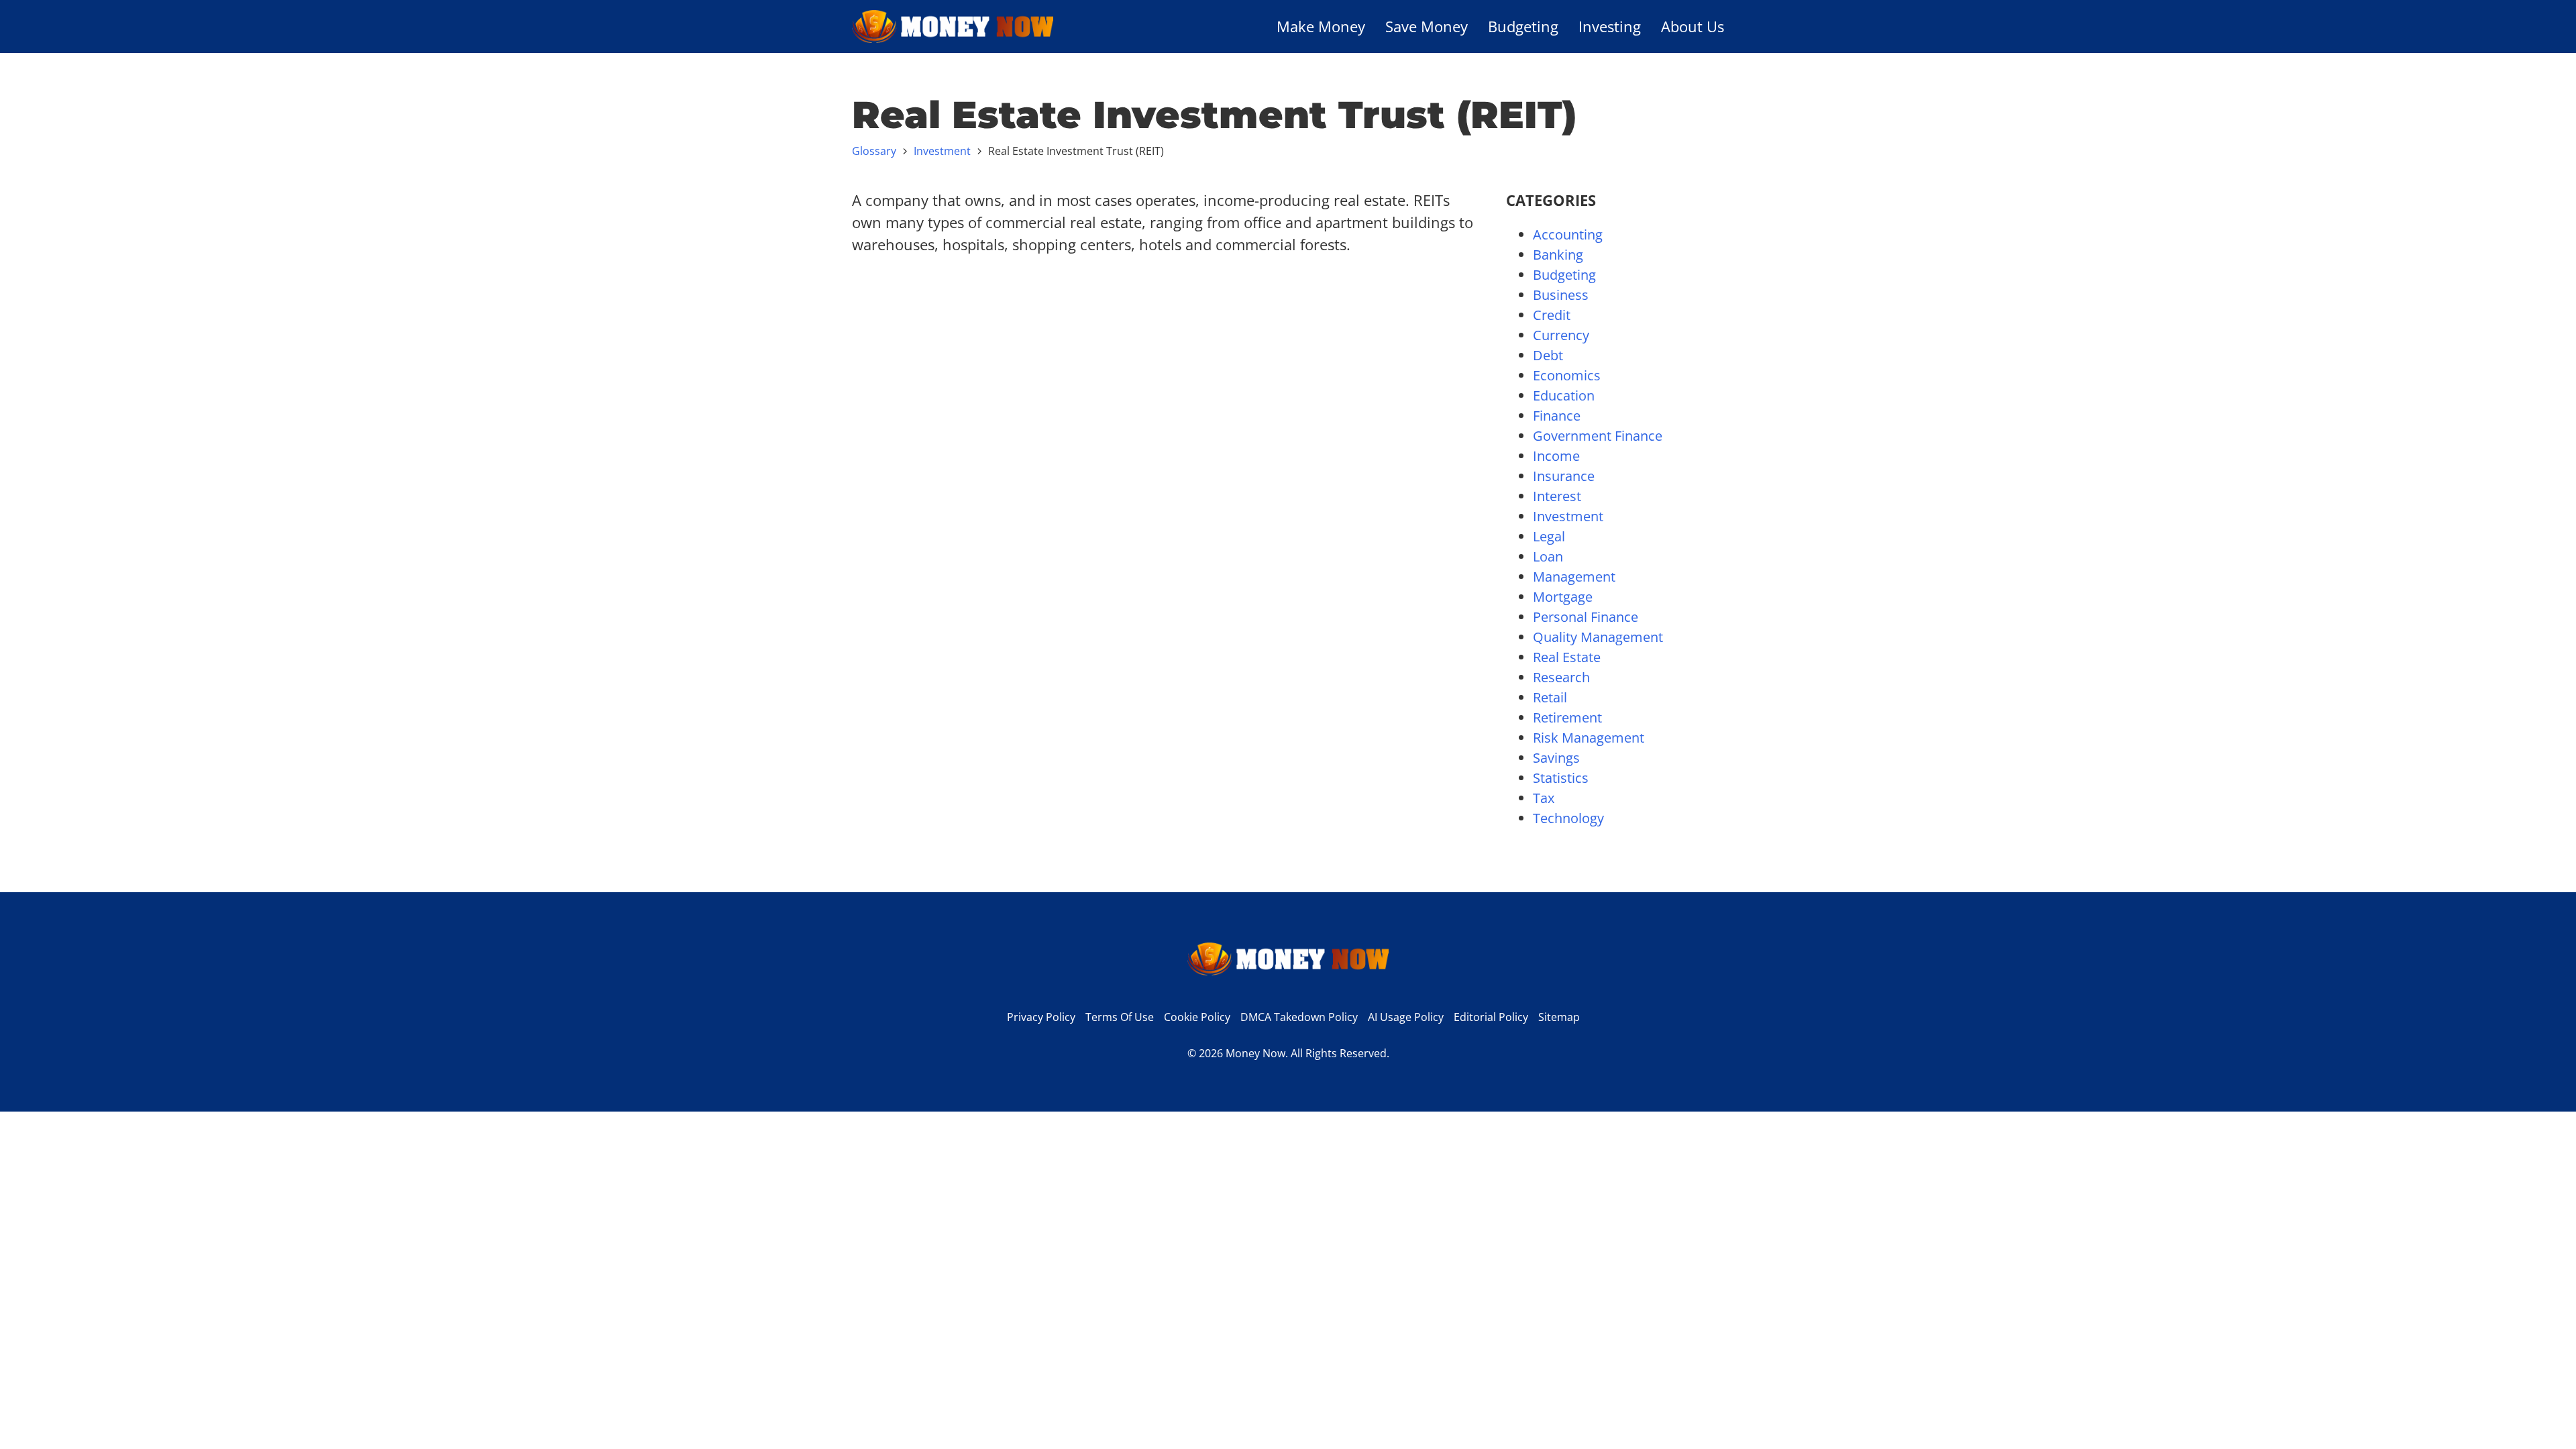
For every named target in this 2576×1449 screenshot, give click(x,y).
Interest (1557, 496)
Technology (1568, 818)
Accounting (1568, 234)
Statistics (1561, 778)
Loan (1548, 556)
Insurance (1564, 476)
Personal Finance (1586, 617)
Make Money (1321, 26)
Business (1561, 295)
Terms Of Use (1120, 1017)
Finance (1557, 416)
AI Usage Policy (1406, 1017)
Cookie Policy (1197, 1017)
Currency (1561, 335)
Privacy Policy (1041, 1017)
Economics (1567, 375)
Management (1574, 577)
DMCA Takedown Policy (1299, 1017)
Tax (1544, 798)
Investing (1610, 26)
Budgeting (1523, 26)
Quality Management (1598, 637)
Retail (1550, 697)
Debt (1548, 355)
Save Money (1427, 26)
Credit (1552, 315)
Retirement (1567, 717)
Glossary (874, 151)
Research (1561, 677)
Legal (1549, 536)
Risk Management (1589, 738)
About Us (1693, 26)
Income (1556, 456)
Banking (1558, 255)
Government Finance (1598, 436)
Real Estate (1567, 657)
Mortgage (1563, 597)
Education (1564, 395)
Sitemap (1559, 1017)
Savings (1556, 758)
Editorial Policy (1491, 1017)
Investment (942, 151)
